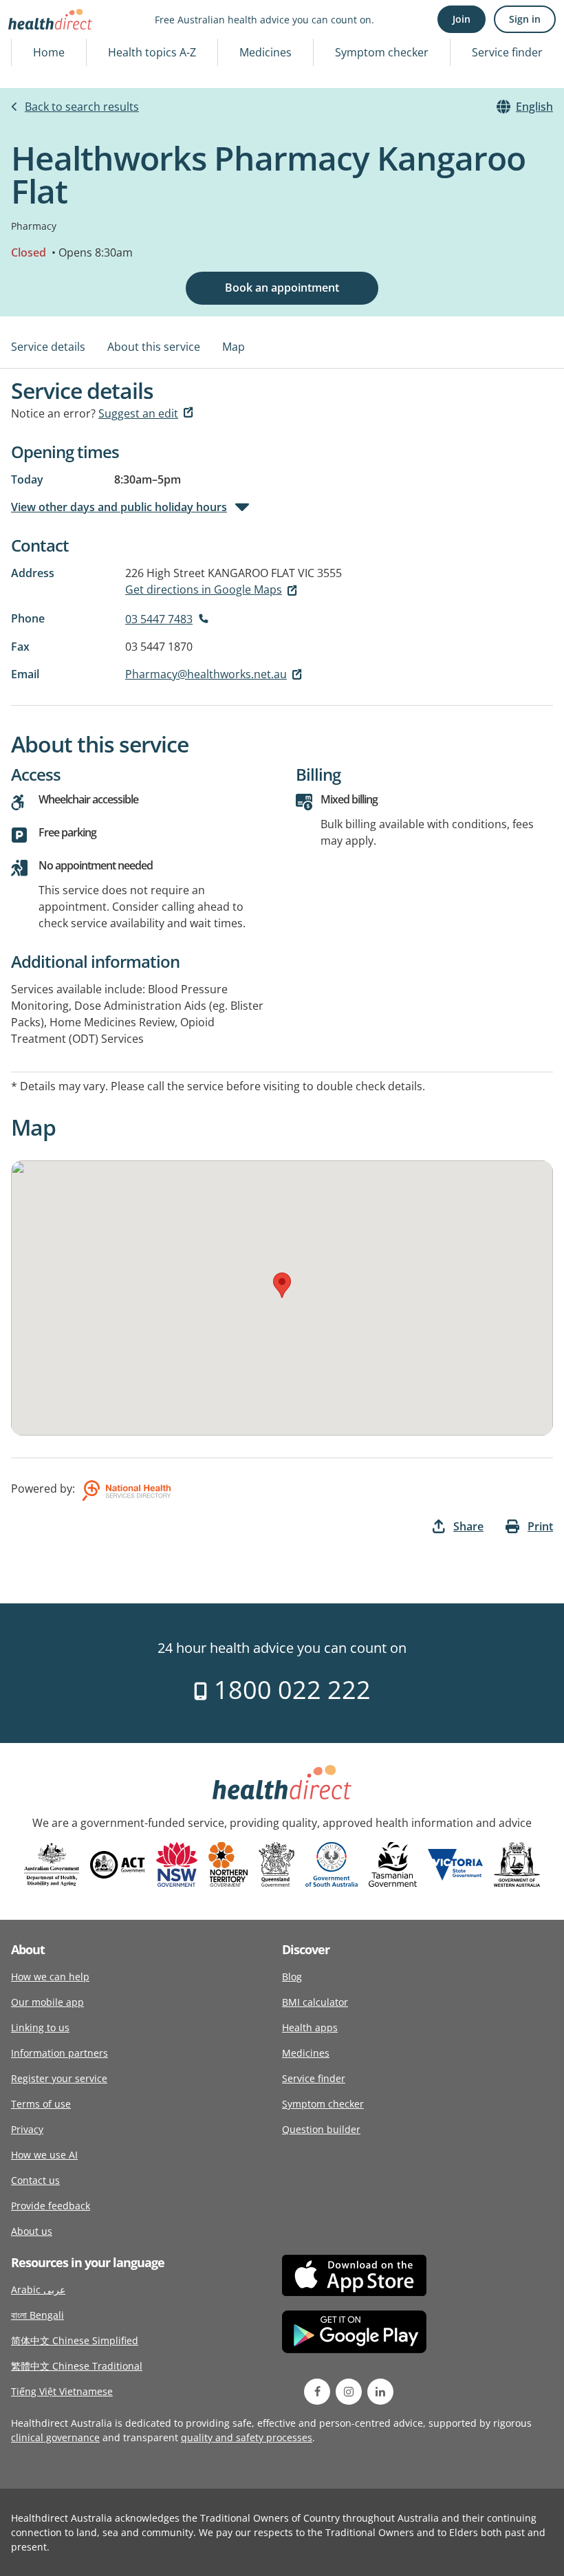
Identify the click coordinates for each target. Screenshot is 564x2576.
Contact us (35, 2180)
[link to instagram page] (349, 2392)
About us (32, 2231)
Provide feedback (51, 2206)
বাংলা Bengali (37, 2315)
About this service (154, 347)
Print (540, 1526)
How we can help (50, 1977)
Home (49, 52)
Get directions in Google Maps (204, 589)
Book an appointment (282, 288)
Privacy (27, 2129)
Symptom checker (382, 52)
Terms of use (41, 2104)
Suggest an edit (138, 413)
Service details (48, 347)
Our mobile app (47, 2002)
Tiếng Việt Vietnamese (62, 2391)
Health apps (310, 2027)
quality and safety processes (247, 2437)
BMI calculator (315, 2002)
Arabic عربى (38, 2290)
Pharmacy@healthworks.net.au (206, 674)
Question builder (321, 2129)
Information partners (59, 2053)
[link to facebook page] (317, 2392)
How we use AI (44, 2155)
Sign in (525, 19)
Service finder (507, 52)
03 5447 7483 (159, 619)
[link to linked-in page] (380, 2392)
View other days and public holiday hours (119, 507)
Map (234, 347)
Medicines (265, 52)
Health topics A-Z (152, 52)
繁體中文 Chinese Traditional (77, 2366)
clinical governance (55, 2437)
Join (462, 19)
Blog (292, 1977)
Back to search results (82, 107)
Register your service (59, 2078)
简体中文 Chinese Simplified (75, 2340)
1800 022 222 (289, 1690)
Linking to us (40, 2027)
